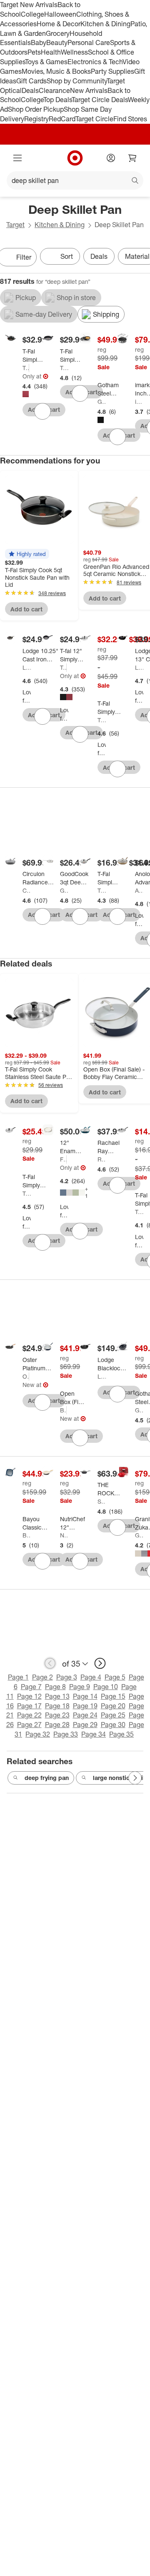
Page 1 (18, 1677)
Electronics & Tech (95, 62)
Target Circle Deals (100, 100)
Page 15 (113, 1696)
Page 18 (57, 1706)
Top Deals (57, 100)
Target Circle (94, 119)
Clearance (54, 90)
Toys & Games (46, 62)
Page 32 (38, 1734)
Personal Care (89, 43)
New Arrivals (89, 90)
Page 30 (113, 1725)
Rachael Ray (102, 1159)
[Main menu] (17, 158)
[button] (27, 554)
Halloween (60, 14)
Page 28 (57, 1725)
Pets (34, 52)
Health (51, 52)
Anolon (139, 890)
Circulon (27, 890)
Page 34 (94, 1734)
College (32, 14)
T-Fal (26, 368)
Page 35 (121, 1734)
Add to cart (26, 609)
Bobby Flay (63, 1410)
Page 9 (80, 1687)
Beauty (57, 43)
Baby (39, 43)
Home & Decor (59, 24)
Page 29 (85, 1725)
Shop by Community (77, 81)
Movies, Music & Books (56, 71)
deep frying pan (47, 1778)
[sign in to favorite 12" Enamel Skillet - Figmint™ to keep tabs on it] (80, 1231)
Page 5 (115, 1677)
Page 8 (55, 1687)
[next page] (100, 1663)
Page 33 (66, 1734)
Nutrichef (64, 1535)
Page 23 (57, 1715)
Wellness (74, 52)
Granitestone (139, 1535)
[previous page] (50, 1663)
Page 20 (113, 1706)
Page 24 (85, 1715)
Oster (26, 1376)
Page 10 (106, 1687)
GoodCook (64, 890)
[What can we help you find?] (75, 180)
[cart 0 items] (132, 158)
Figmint (63, 1159)
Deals (30, 90)
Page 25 (113, 1715)
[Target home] (75, 158)
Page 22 (29, 1715)
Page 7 (31, 1687)
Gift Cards (31, 81)
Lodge (27, 667)
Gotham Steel (102, 402)
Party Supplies (112, 71)
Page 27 (29, 1725)
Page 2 (42, 1677)
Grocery (58, 33)
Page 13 (57, 1696)
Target (15, 225)
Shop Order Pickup (36, 109)
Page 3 (67, 1677)
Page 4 (91, 1677)
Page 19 (85, 1706)
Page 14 (85, 1696)
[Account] (111, 158)
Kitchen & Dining (105, 24)
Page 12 (29, 1696)
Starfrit (102, 1501)
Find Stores (130, 119)
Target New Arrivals (29, 5)
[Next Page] (135, 1778)
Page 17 (29, 1706)
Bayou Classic (27, 1535)
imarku (139, 402)
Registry (36, 119)
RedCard (62, 119)
